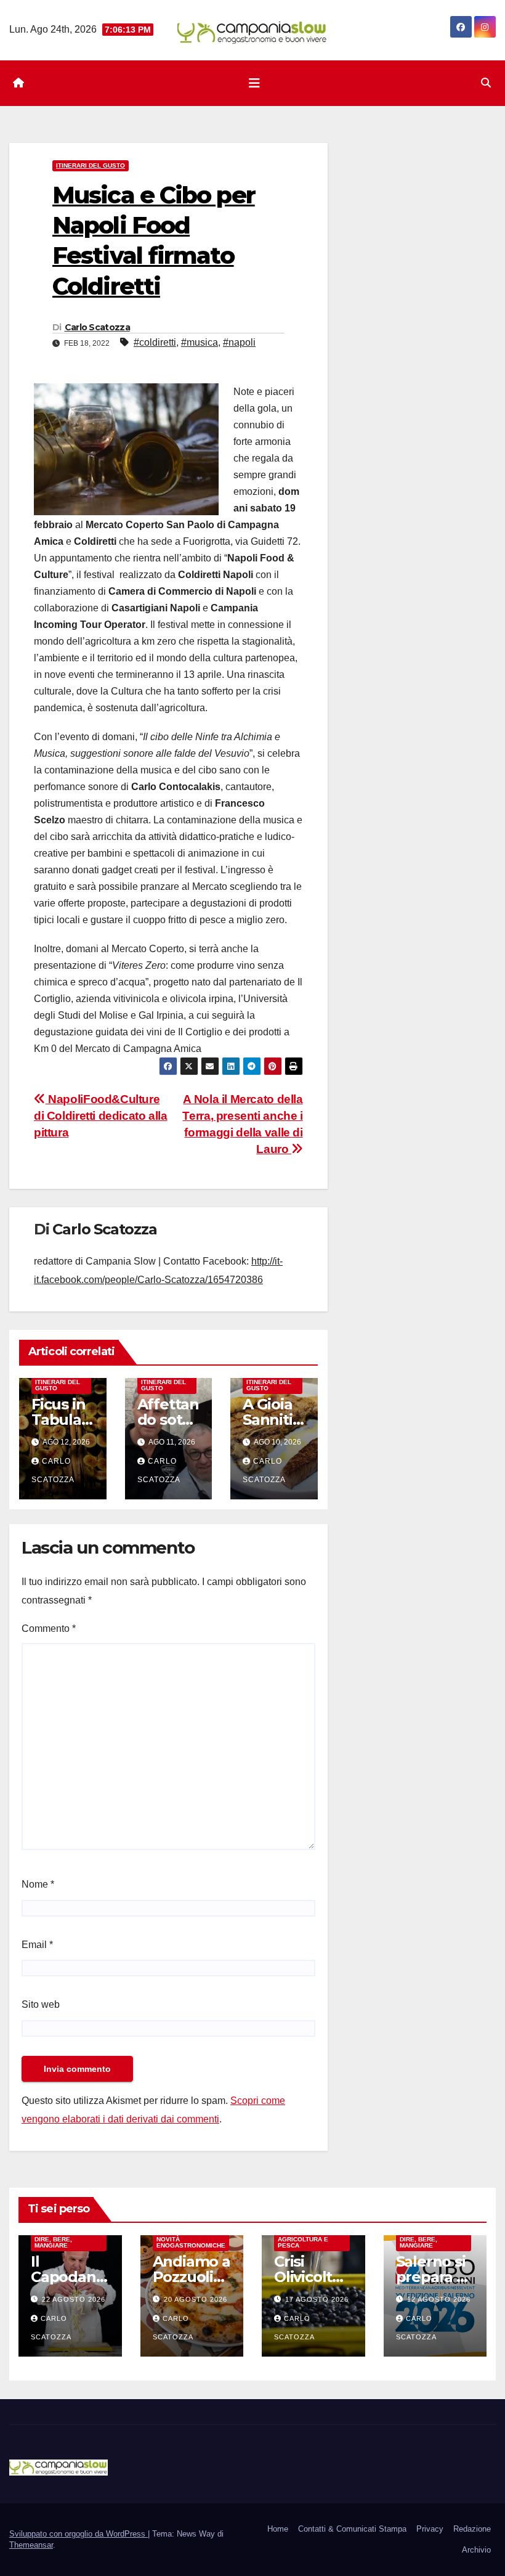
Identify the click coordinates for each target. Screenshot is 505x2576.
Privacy (430, 2529)
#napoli (239, 342)
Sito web (41, 2004)
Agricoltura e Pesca (303, 2242)
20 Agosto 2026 (196, 2299)
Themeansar (31, 2545)
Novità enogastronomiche (191, 2242)
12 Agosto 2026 (439, 2299)
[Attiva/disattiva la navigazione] (254, 83)
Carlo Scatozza (97, 327)
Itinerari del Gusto (91, 165)
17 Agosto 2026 (317, 2299)
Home (278, 2529)
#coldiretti (155, 342)
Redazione (472, 2529)
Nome (38, 1884)
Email (37, 1945)
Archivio (476, 2550)
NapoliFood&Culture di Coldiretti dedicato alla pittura (101, 1116)
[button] (486, 83)
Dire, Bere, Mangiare (53, 2242)
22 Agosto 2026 (74, 2299)
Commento (49, 1628)
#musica (200, 342)
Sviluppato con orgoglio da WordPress (79, 2534)
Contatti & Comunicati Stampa (352, 2529)
